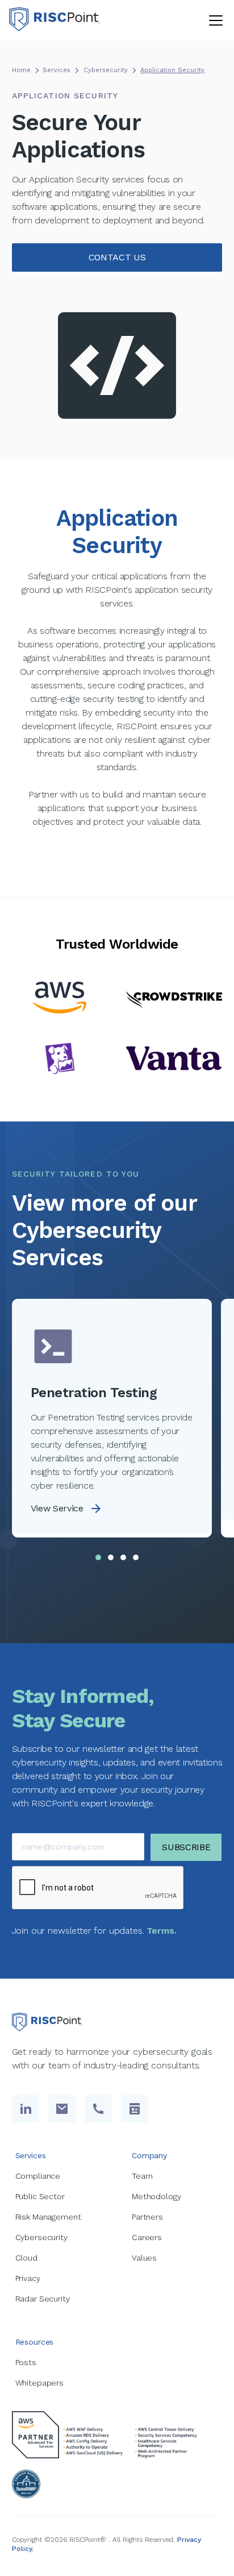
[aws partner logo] (111, 2435)
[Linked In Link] (26, 2109)
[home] (55, 20)
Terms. (161, 1931)
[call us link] (98, 2109)
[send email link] (62, 2109)
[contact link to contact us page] (135, 2109)
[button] (214, 20)
